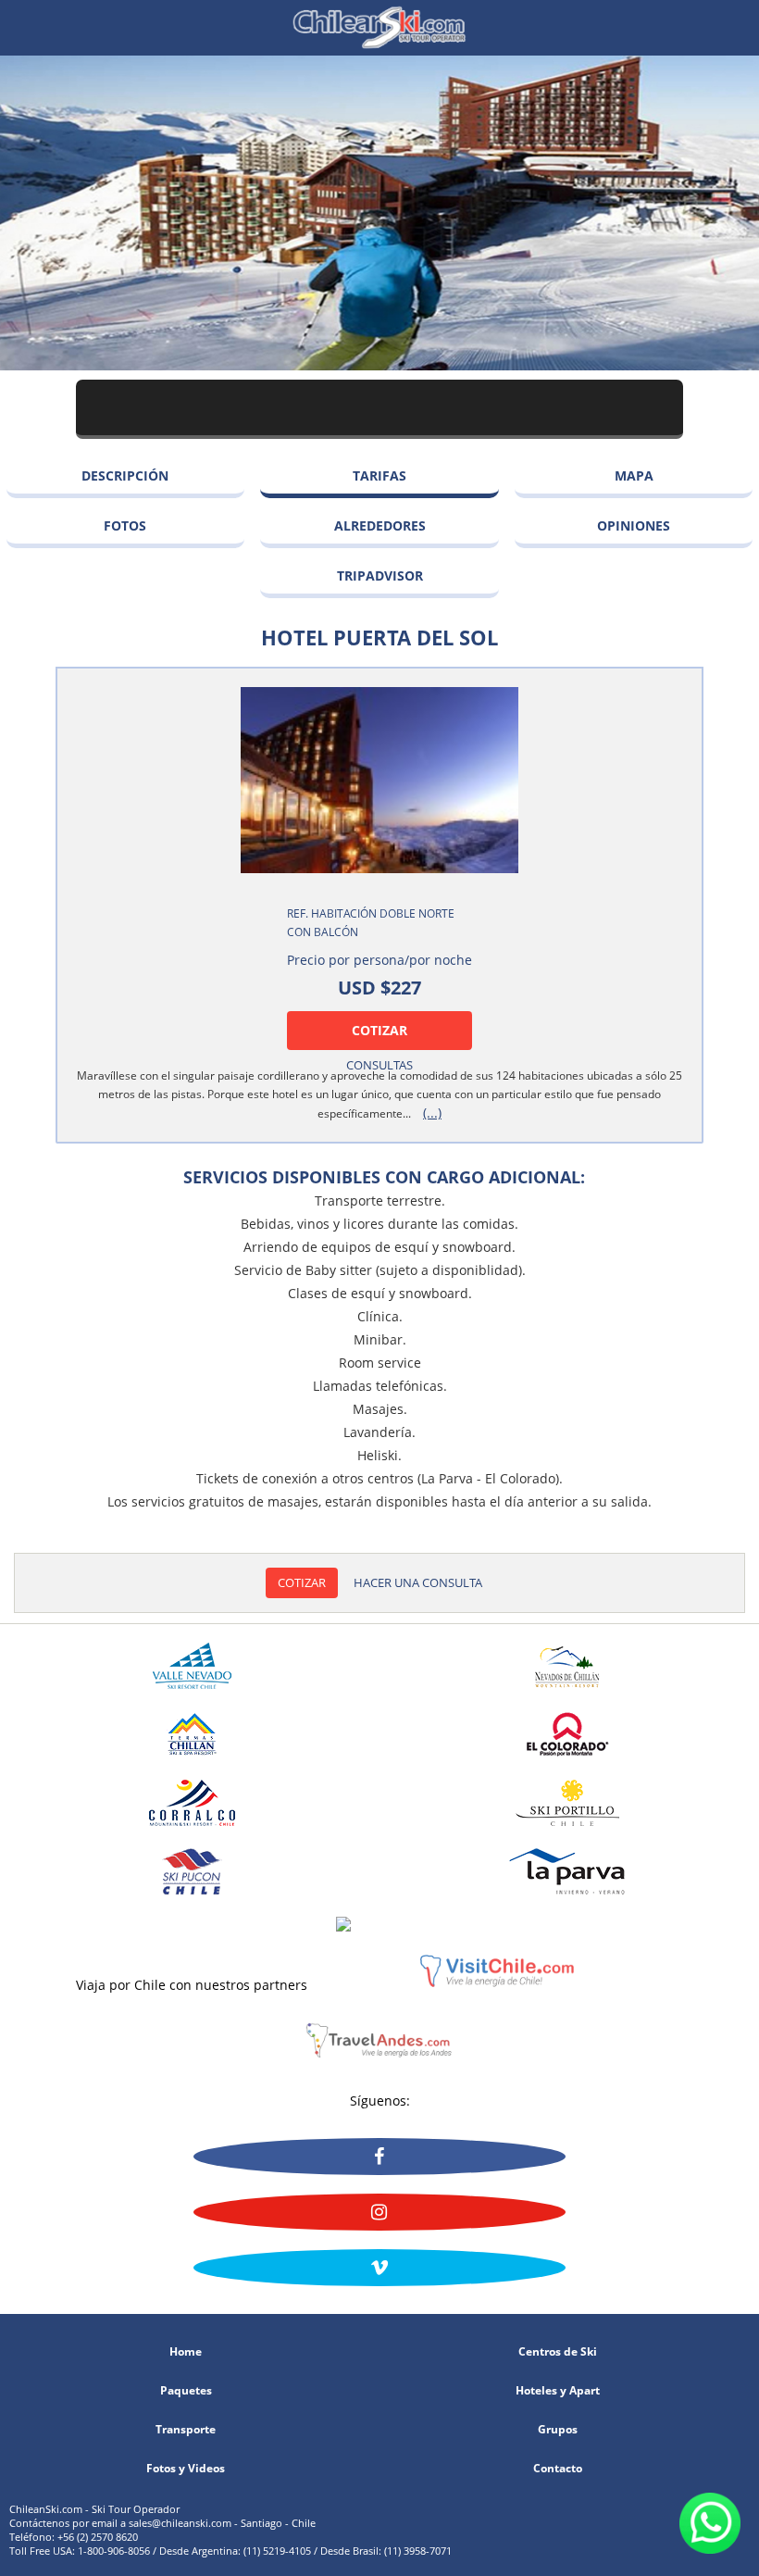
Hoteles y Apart (558, 2391)
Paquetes (186, 2391)
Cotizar (379, 1030)
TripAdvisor (380, 575)
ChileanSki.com (379, 28)
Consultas (379, 1065)
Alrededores (380, 525)
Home (186, 2352)
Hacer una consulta (418, 1582)
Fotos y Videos (186, 2469)
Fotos (125, 525)
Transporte (186, 2430)
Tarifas (379, 475)
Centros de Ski (558, 2352)
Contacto (558, 2469)
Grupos (558, 2430)
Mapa (634, 475)
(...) (432, 1113)
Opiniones (634, 525)
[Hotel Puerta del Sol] (379, 780)
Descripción (125, 475)
